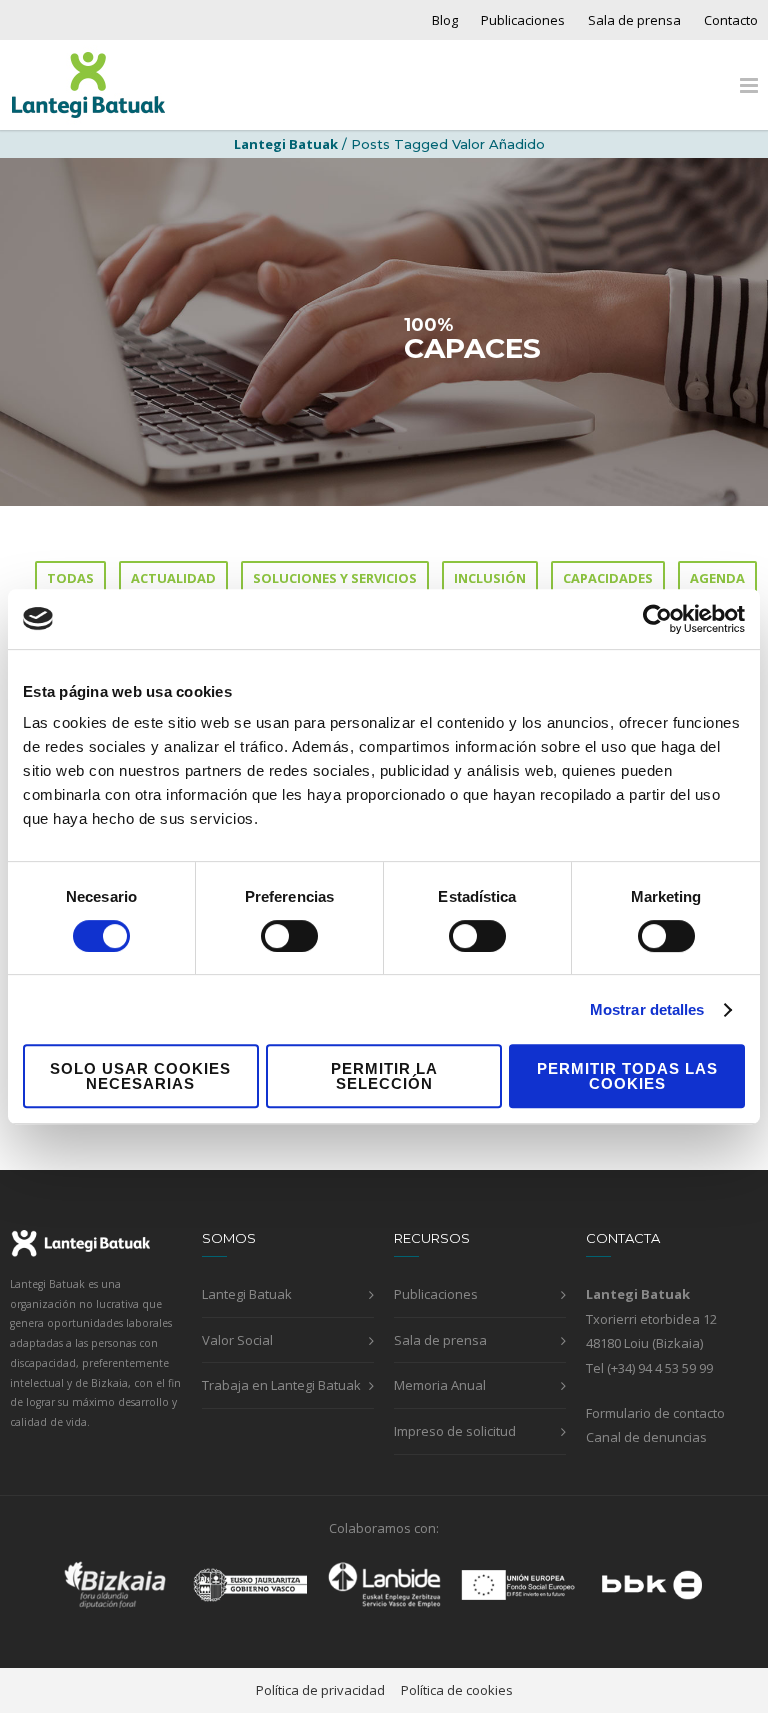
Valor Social (237, 1340)
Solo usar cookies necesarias (140, 1076)
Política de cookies (457, 1690)
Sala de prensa (634, 20)
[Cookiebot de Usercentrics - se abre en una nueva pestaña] (657, 619)
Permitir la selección (384, 1076)
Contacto (731, 20)
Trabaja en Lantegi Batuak (281, 1385)
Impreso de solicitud (455, 1431)
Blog (445, 20)
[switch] (289, 936)
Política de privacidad (320, 1690)
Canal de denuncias (646, 1437)
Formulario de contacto (655, 1413)
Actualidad (173, 578)
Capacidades (608, 578)
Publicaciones (523, 20)
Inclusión (490, 578)
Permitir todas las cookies (627, 1076)
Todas (70, 578)
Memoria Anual (440, 1385)
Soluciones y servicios (335, 578)
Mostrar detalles (647, 1009)
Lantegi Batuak (247, 1294)
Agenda (717, 578)
